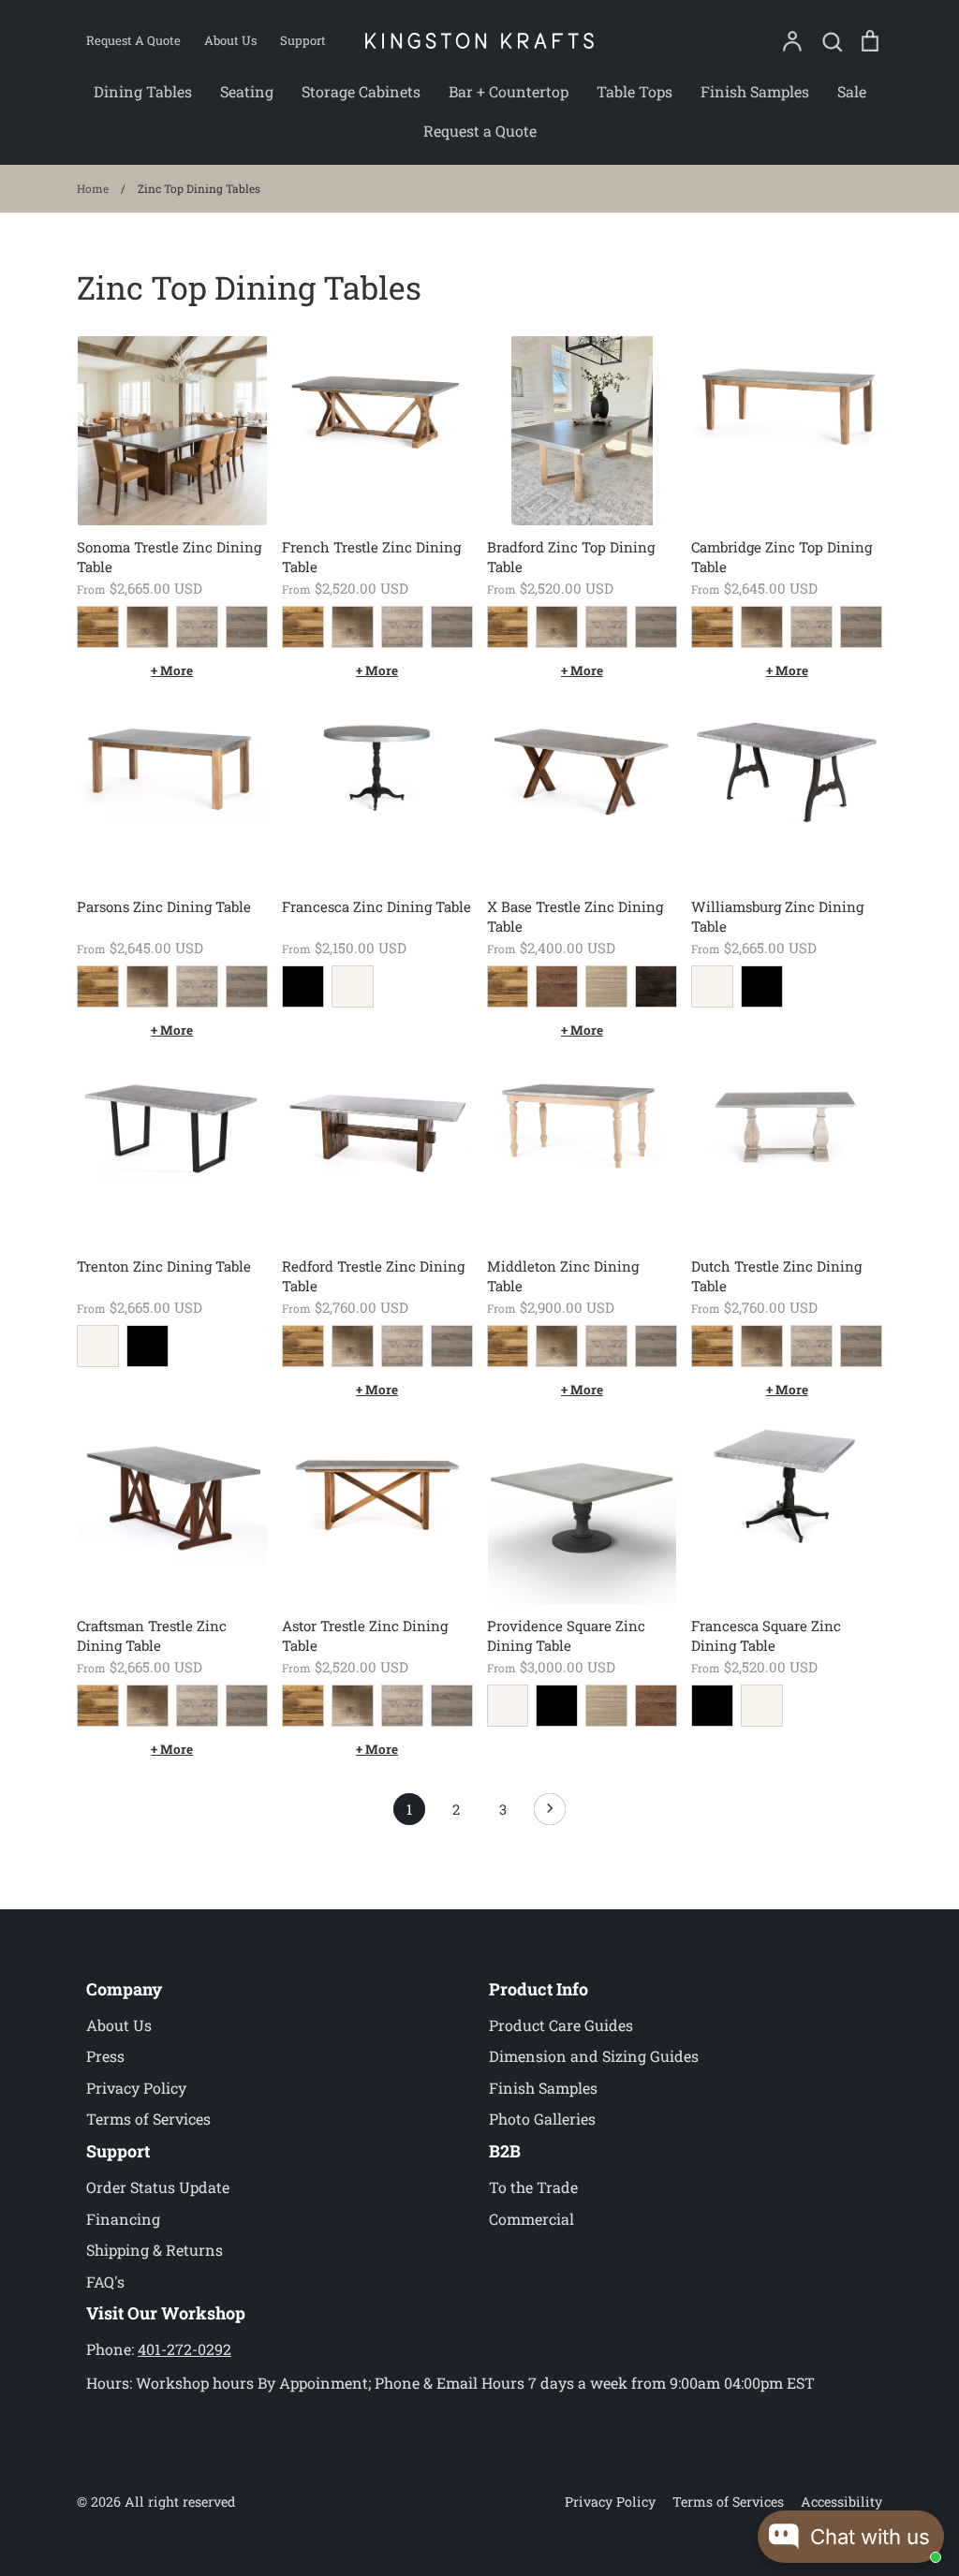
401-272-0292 (184, 2349)
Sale (852, 91)
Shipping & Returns (155, 2250)
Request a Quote (480, 131)
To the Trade (533, 2187)
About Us (119, 2025)
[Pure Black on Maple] (557, 1706)
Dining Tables (143, 91)
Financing (123, 2219)
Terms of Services (148, 2119)
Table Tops (634, 91)
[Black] (303, 986)
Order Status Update (158, 2187)
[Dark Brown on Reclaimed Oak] (656, 986)
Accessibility (841, 2502)
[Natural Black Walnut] (557, 986)
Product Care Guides (561, 2025)
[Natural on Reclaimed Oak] (98, 627)
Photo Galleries (542, 2119)
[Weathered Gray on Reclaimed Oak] (247, 627)
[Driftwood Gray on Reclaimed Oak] (197, 627)
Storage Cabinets (361, 91)
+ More (172, 670)
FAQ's (105, 2282)
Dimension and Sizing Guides (594, 2056)
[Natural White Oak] (606, 986)
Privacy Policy (136, 2088)
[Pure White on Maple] (508, 1706)
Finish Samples (755, 91)
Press (105, 2056)
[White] (353, 986)
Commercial (531, 2219)
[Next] (550, 1814)
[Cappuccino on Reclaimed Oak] (148, 627)
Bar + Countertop (509, 91)
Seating (247, 91)
